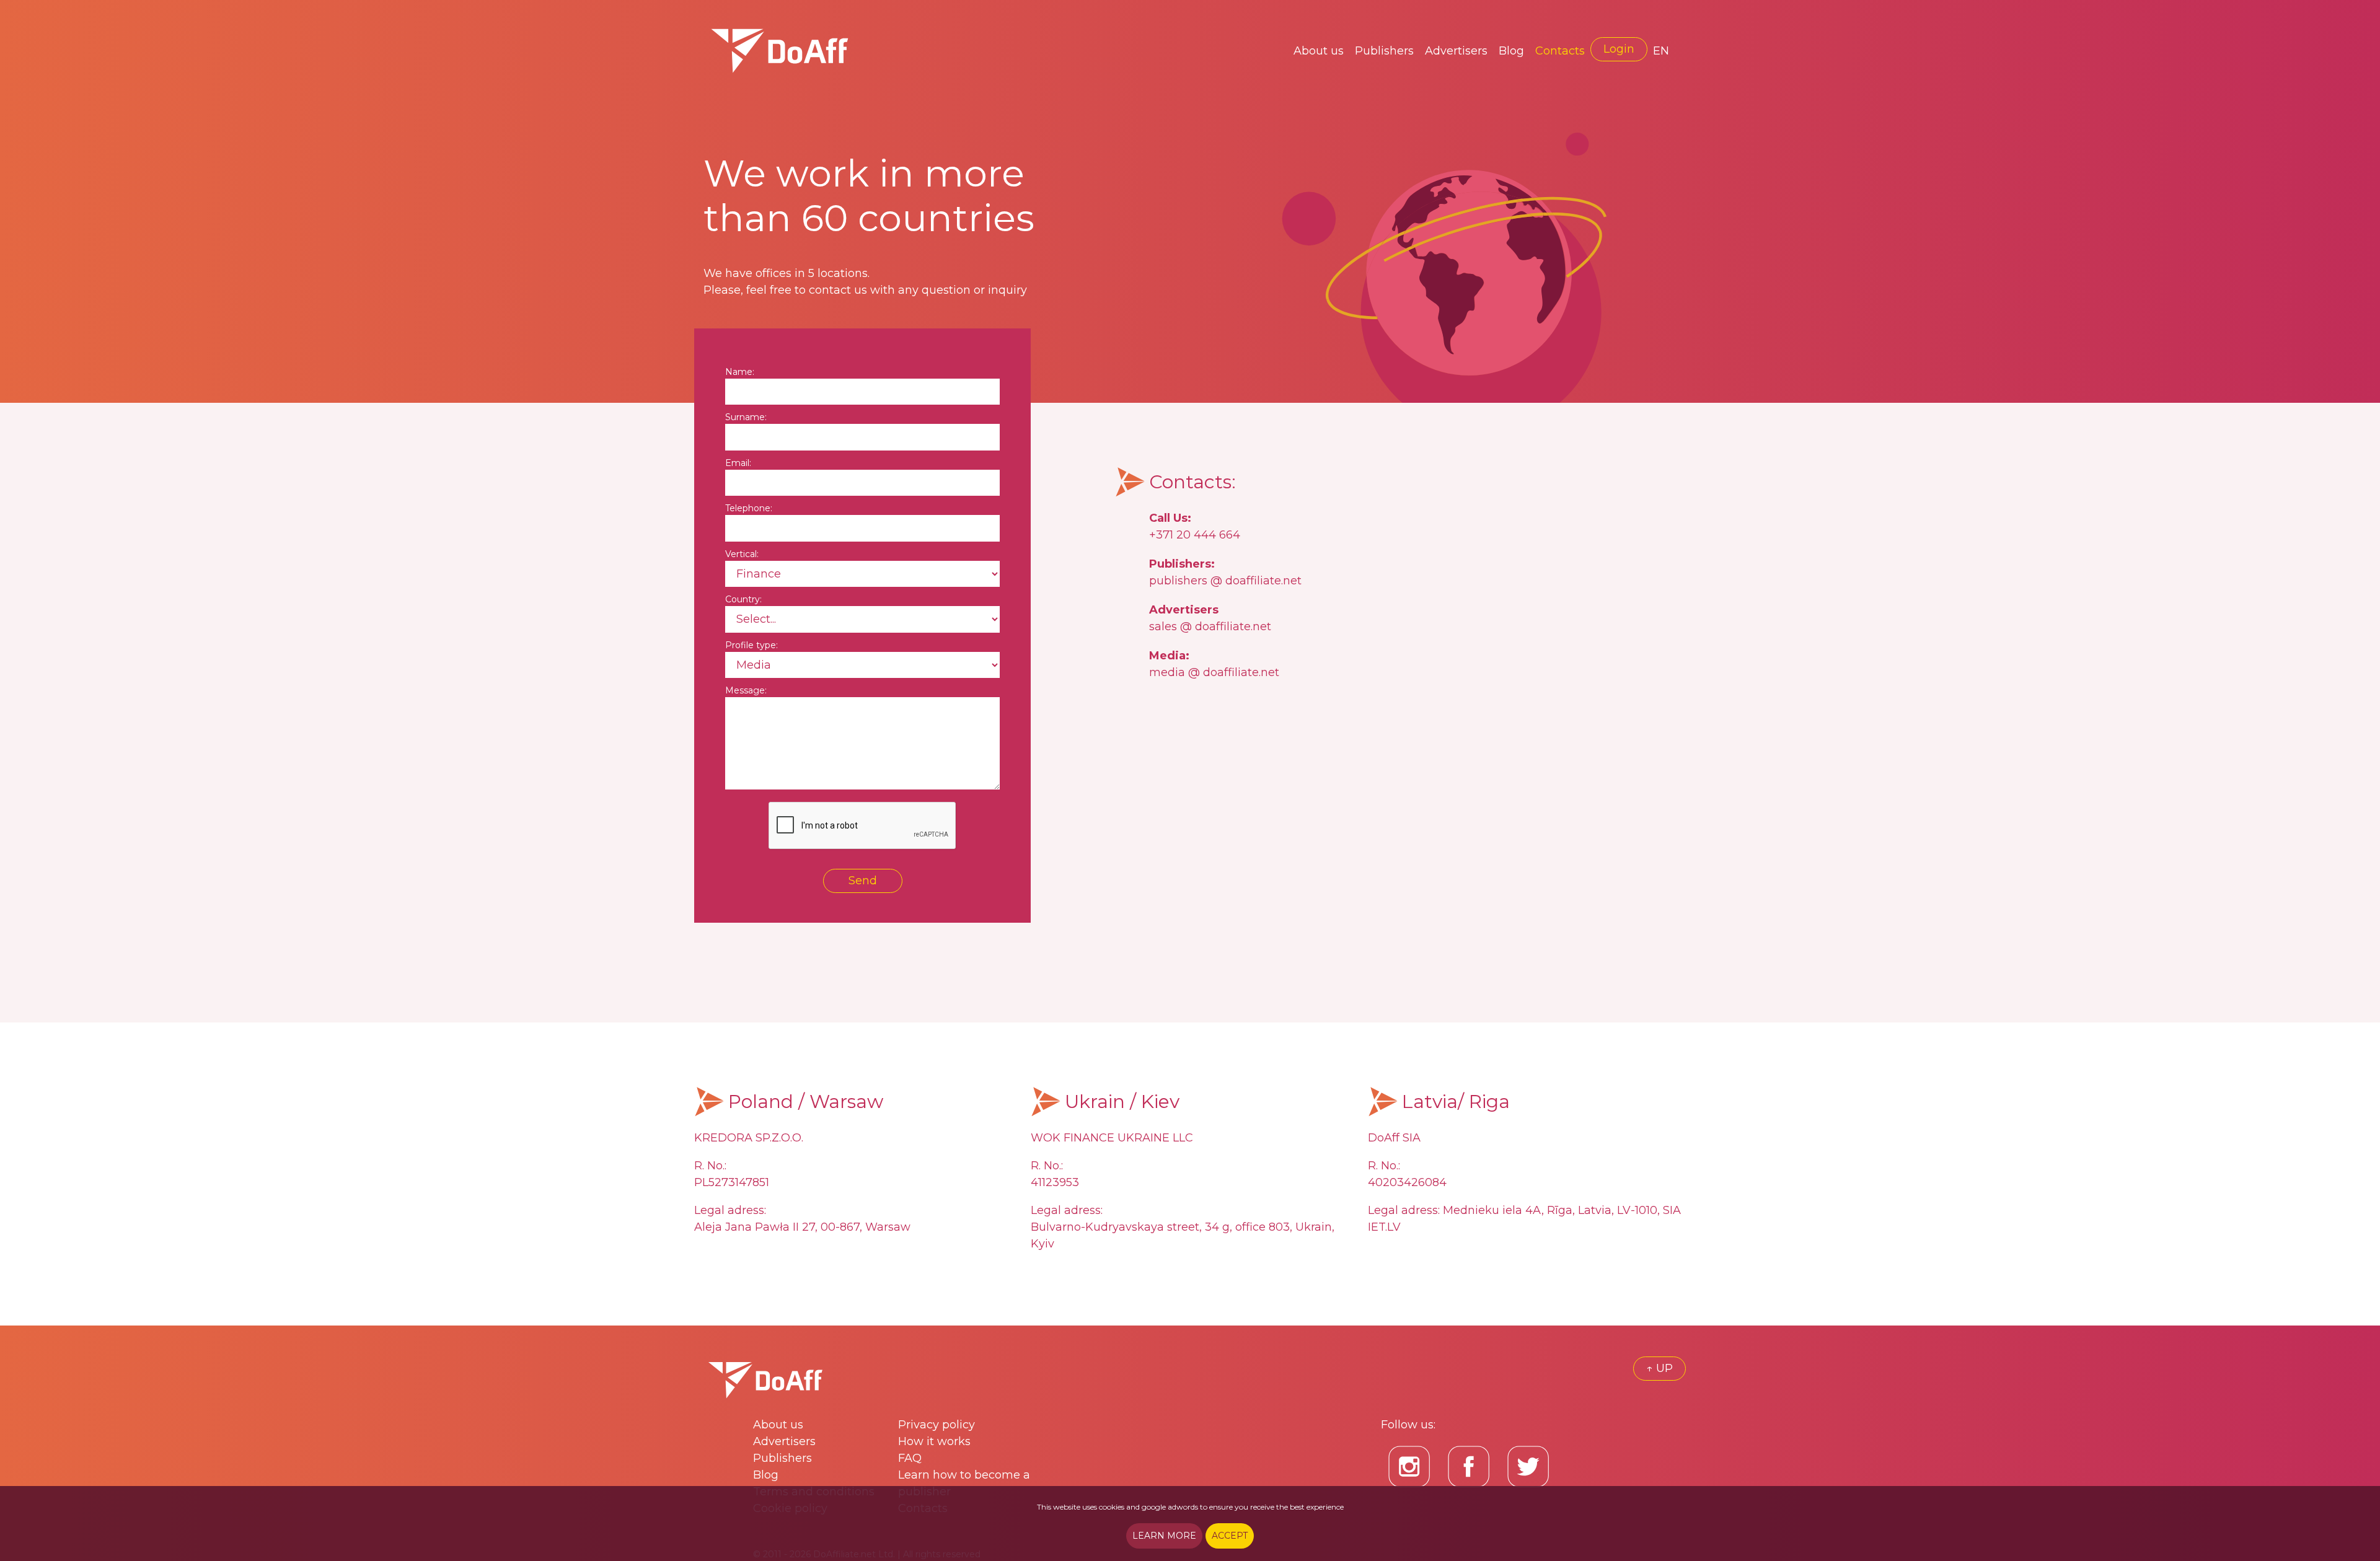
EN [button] (1661, 51)
